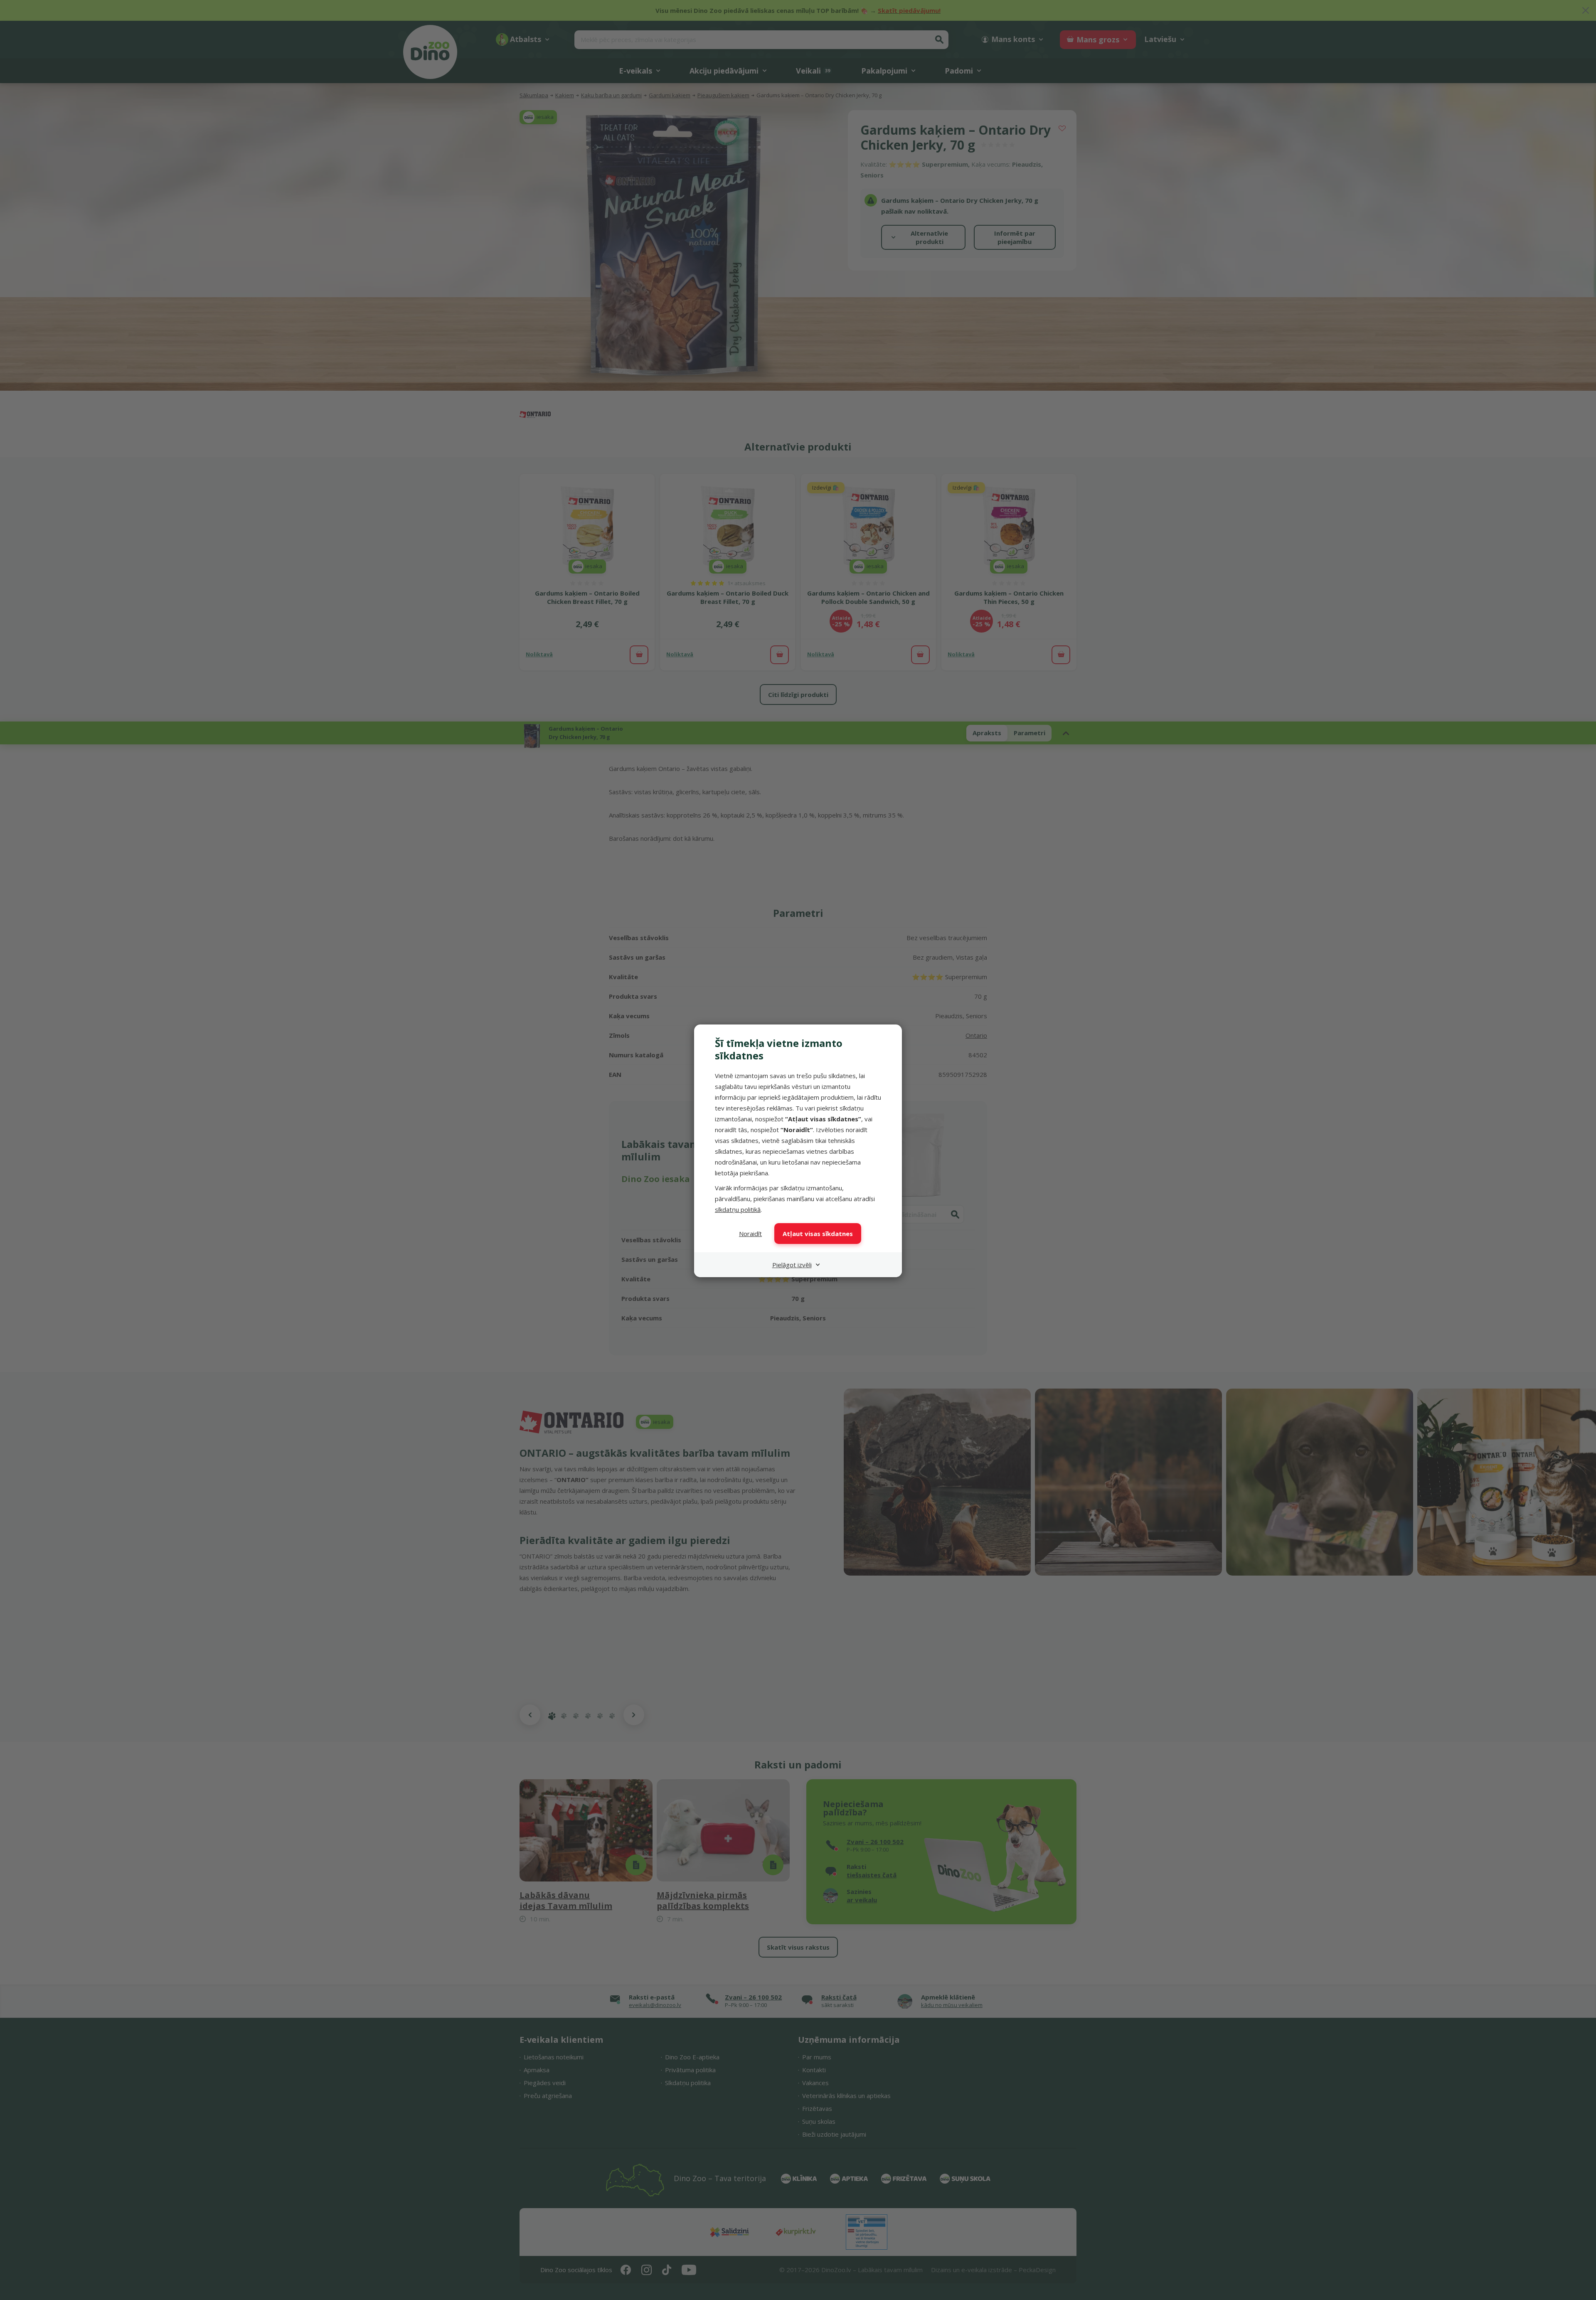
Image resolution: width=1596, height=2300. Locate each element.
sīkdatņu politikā (738, 1209)
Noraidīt (750, 1234)
